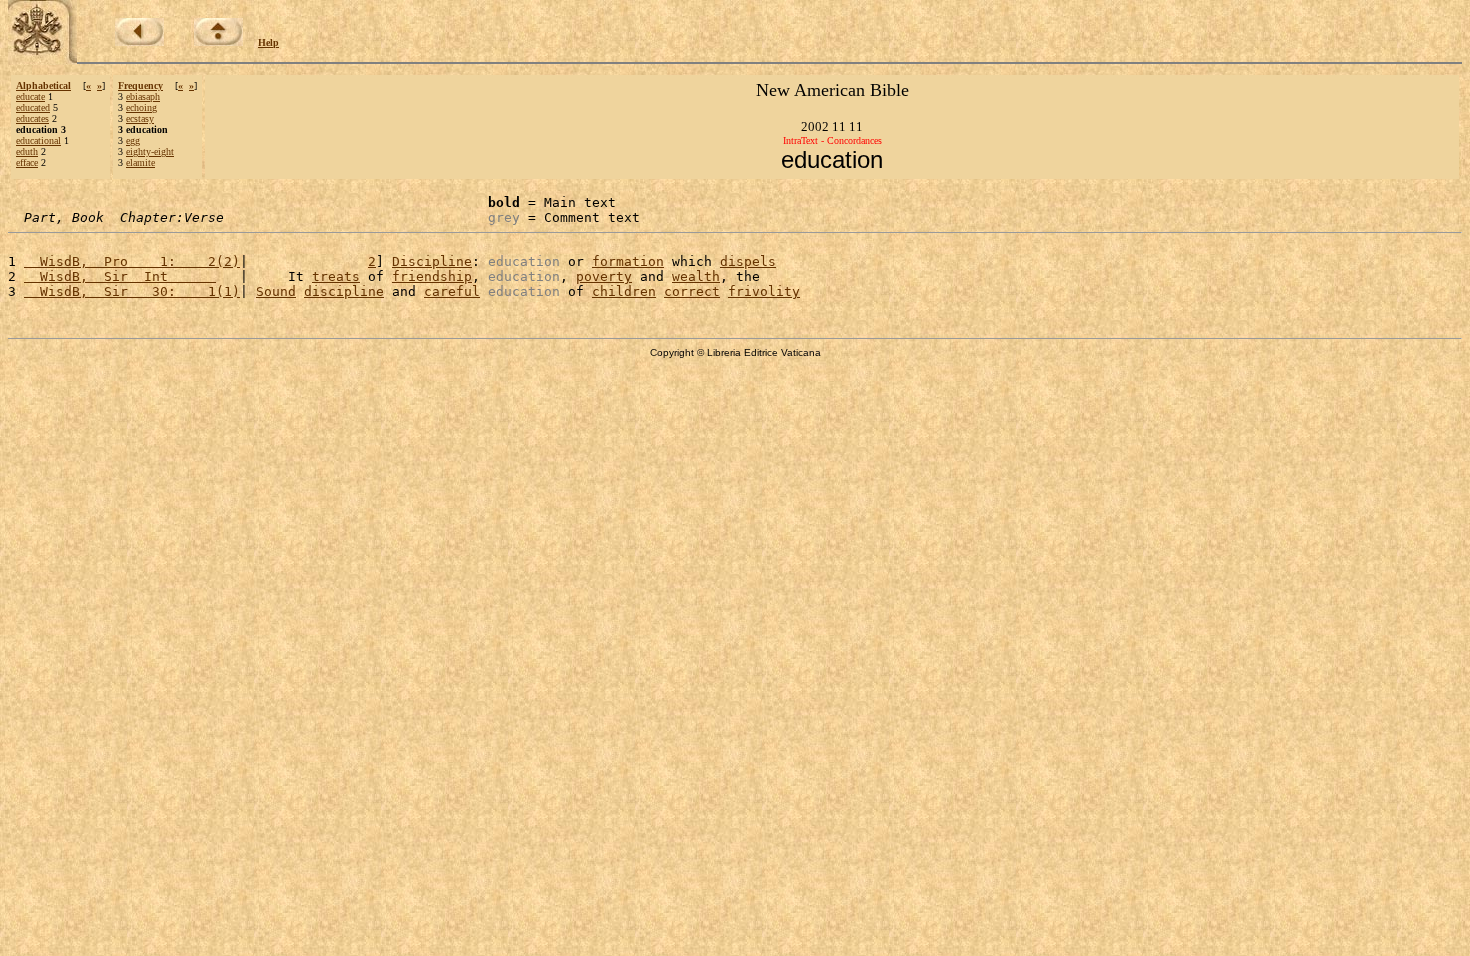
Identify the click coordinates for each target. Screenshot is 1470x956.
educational (38, 140)
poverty (604, 276)
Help (268, 42)
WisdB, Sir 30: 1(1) (132, 291)
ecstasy (140, 118)
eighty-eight (150, 151)
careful (452, 291)
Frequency (140, 85)
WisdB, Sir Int (120, 276)
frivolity (764, 291)
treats (336, 276)
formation (628, 261)
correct (692, 291)
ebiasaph (143, 96)
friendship (432, 276)
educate (30, 96)
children (624, 291)
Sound (276, 291)
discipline (344, 291)
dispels (748, 261)
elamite (140, 162)
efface (27, 162)
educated (33, 107)
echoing (141, 107)
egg (133, 140)
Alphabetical (43, 85)
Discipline (432, 261)
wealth (696, 276)
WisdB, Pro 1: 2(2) (132, 261)
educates (32, 118)
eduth (27, 151)
